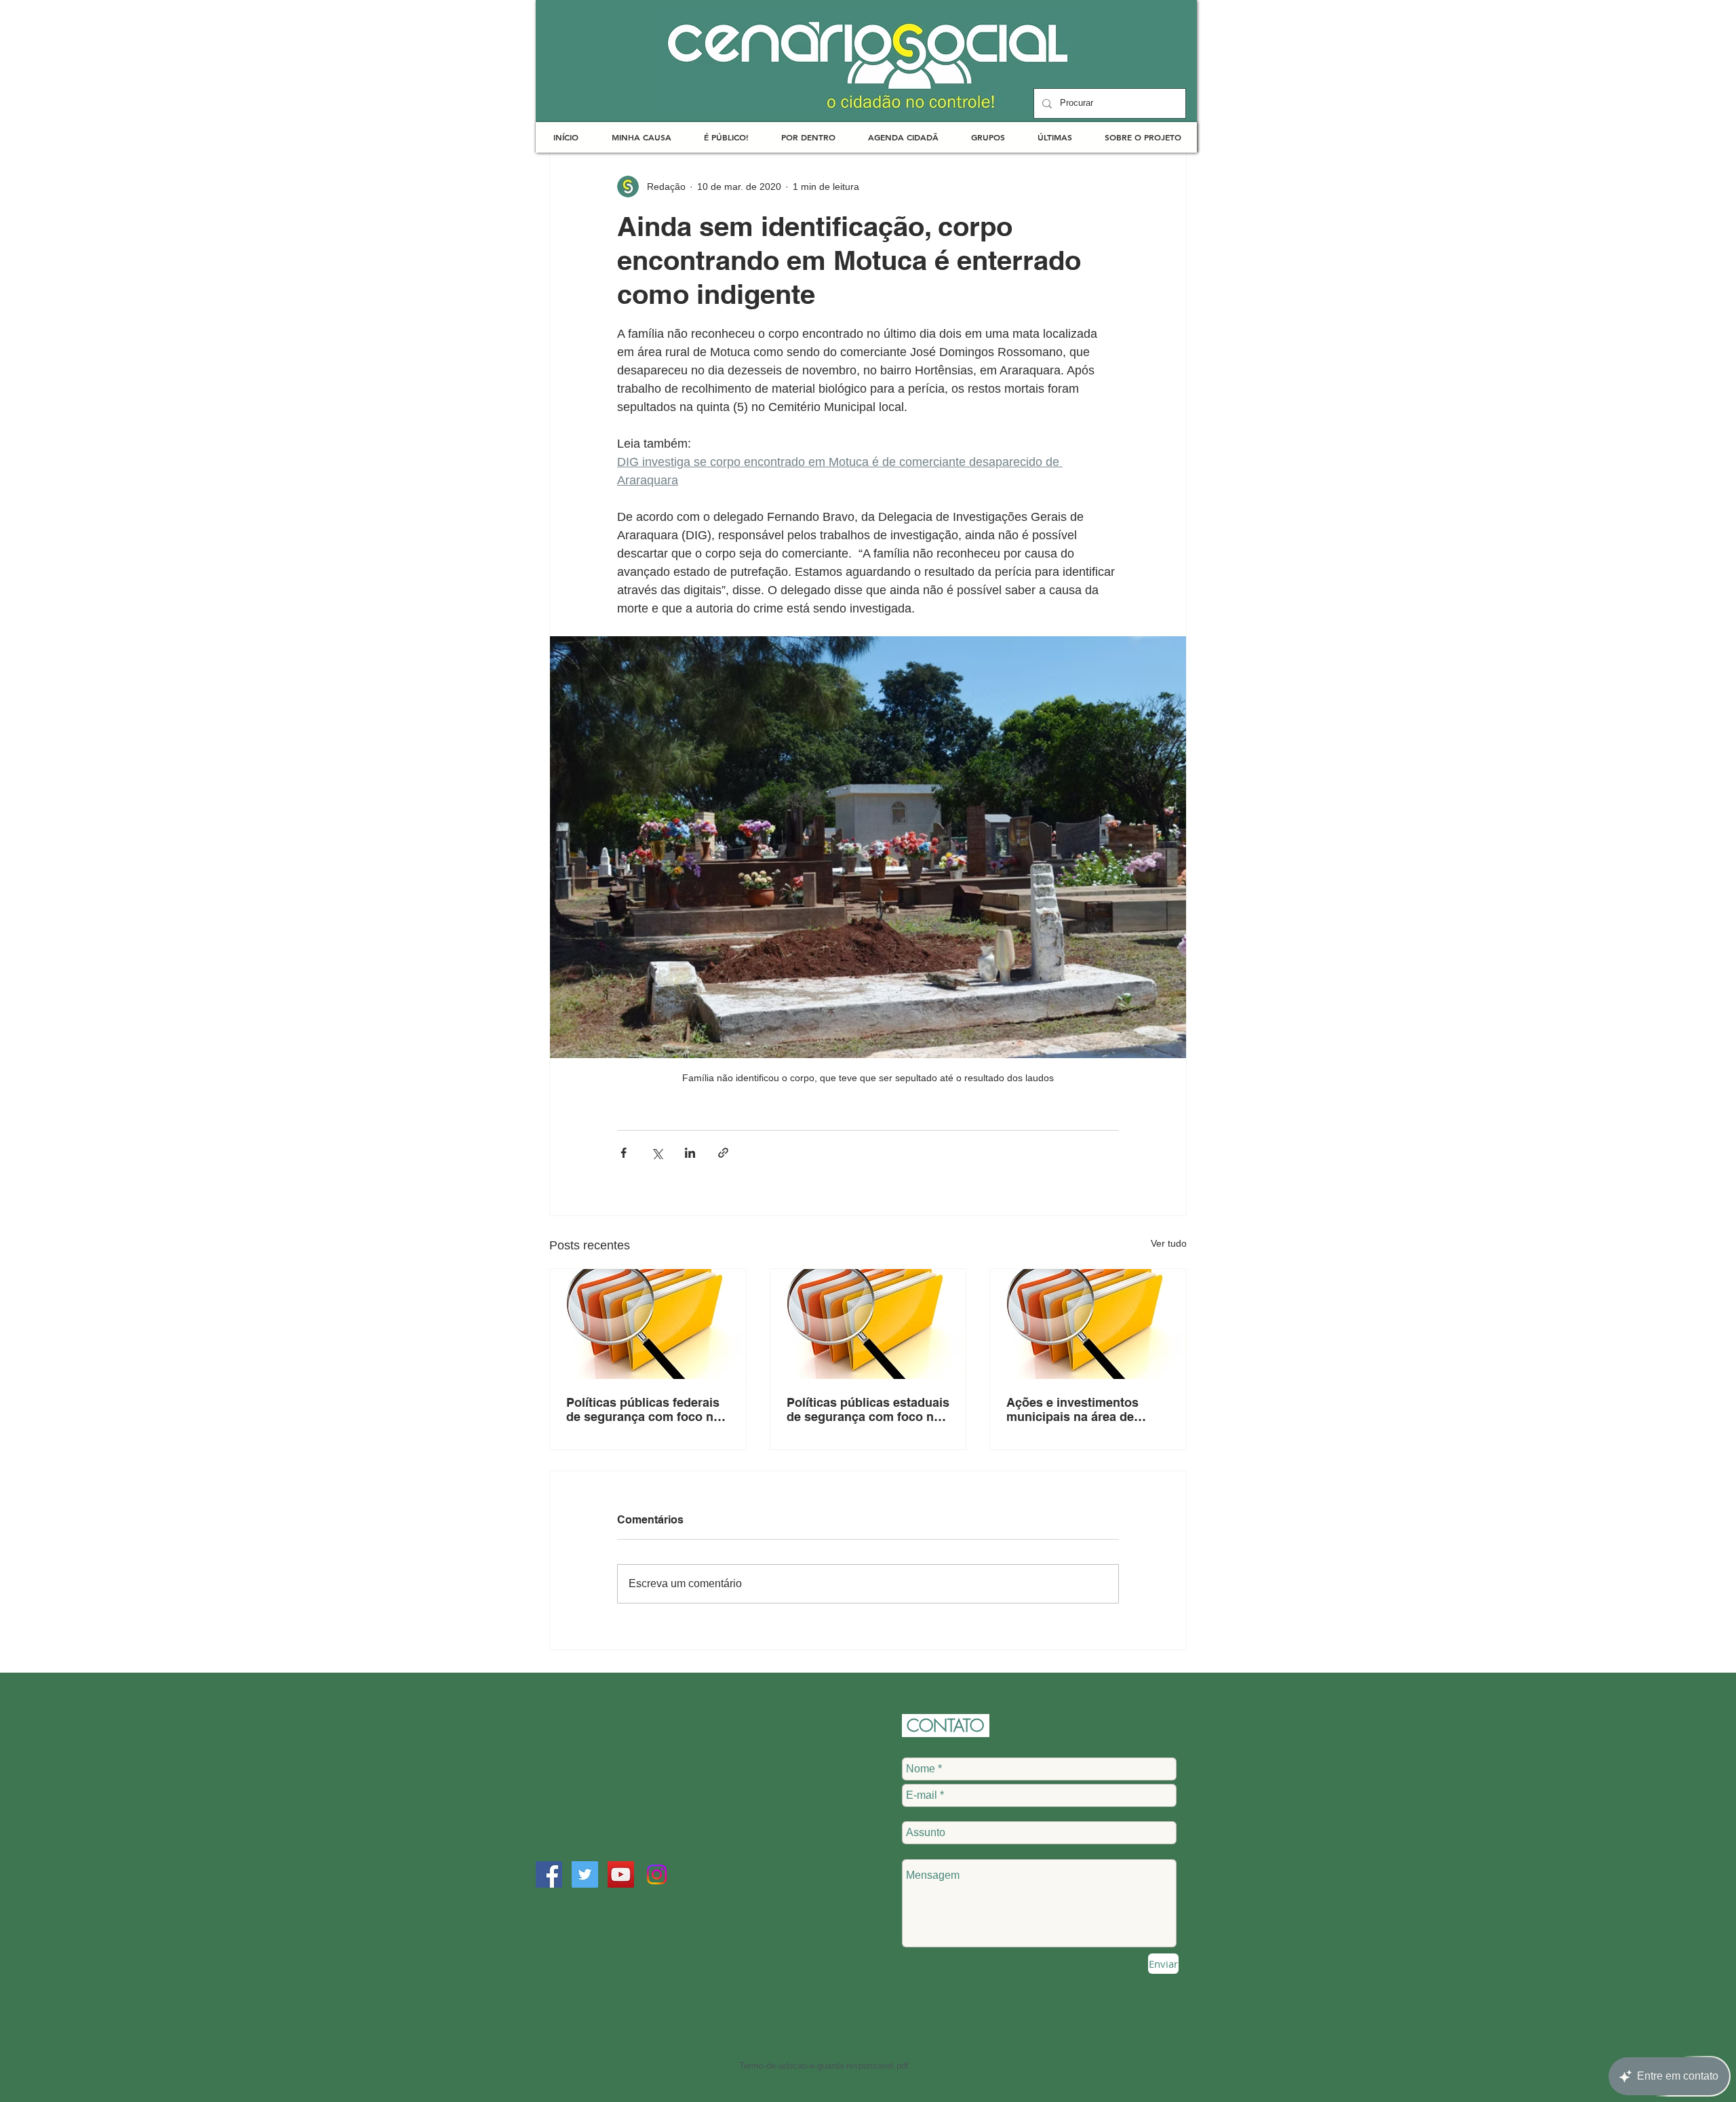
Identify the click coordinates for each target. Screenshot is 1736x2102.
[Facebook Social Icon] (549, 1874)
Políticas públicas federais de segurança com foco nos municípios (647, 1409)
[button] (641, 137)
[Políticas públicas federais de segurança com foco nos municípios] (648, 1324)
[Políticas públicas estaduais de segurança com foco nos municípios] (868, 1324)
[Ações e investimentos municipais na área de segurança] (1088, 1324)
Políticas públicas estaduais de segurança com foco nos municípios (868, 1409)
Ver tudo (1169, 1243)
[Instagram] (657, 1874)
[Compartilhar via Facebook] (624, 1153)
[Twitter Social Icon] (585, 1874)
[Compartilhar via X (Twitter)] (657, 1153)
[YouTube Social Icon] (621, 1874)
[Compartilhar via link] (723, 1153)
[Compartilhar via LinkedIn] (690, 1153)
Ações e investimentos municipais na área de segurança (1072, 1409)
